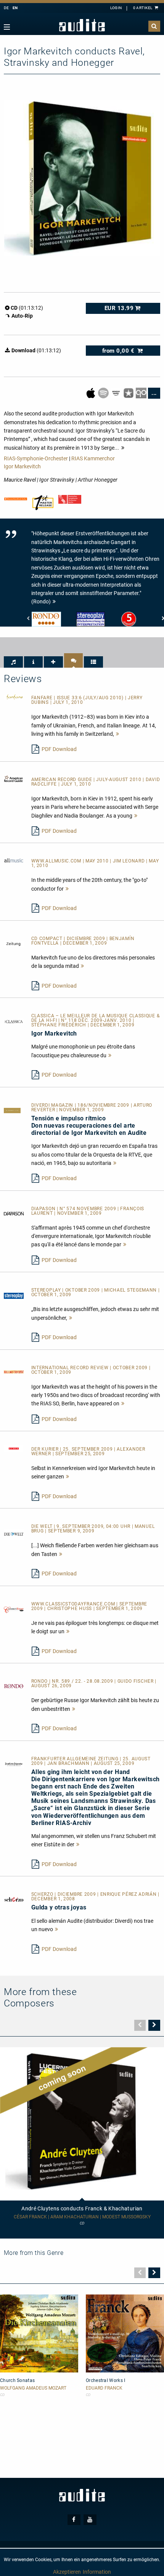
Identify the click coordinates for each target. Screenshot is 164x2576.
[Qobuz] (142, 393)
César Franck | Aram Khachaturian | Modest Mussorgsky (82, 2217)
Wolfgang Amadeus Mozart (33, 2388)
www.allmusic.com (57, 861)
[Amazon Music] (117, 393)
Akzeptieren (67, 2572)
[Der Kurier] (14, 1448)
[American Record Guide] (14, 778)
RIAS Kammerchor (93, 458)
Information (97, 2572)
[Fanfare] (14, 697)
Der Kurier (46, 1449)
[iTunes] (129, 393)
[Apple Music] (91, 393)
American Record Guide (62, 780)
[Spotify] (104, 393)
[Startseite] (82, 25)
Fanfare (43, 698)
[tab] (13, 662)
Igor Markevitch (22, 466)
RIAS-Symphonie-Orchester (36, 458)
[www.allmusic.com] (14, 860)
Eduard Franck (104, 2388)
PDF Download (59, 749)
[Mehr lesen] (118, 734)
